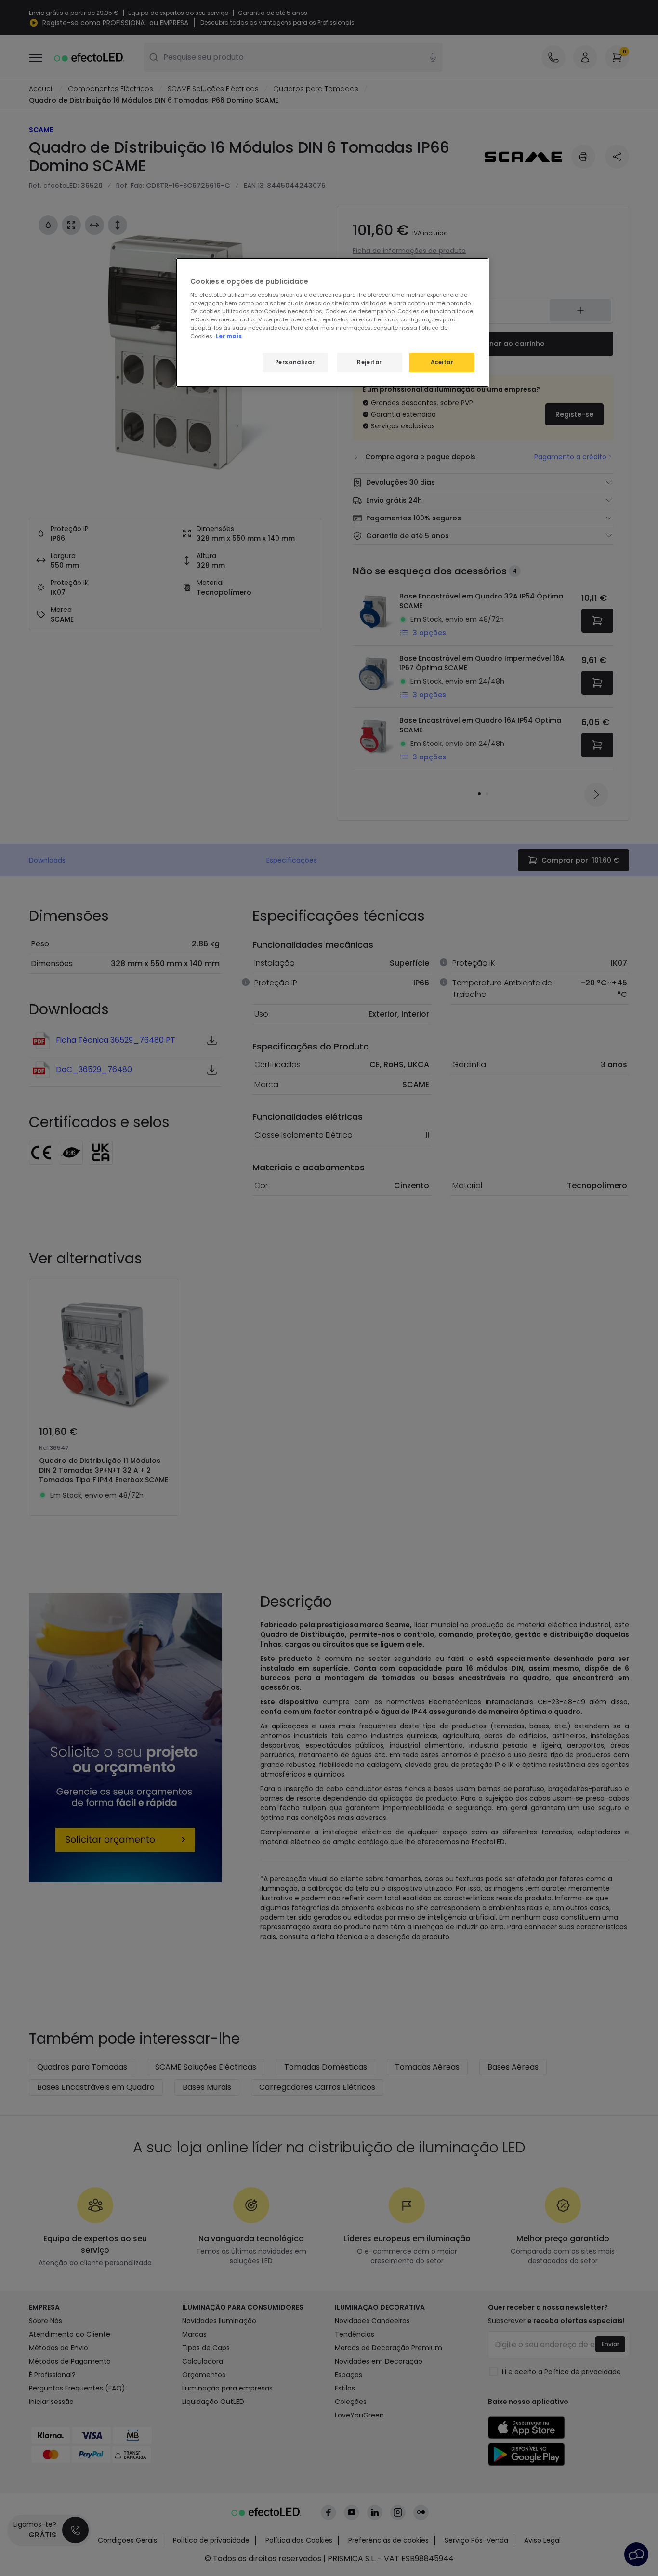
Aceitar (442, 362)
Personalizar (295, 362)
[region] (332, 323)
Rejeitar (369, 362)
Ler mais (229, 336)
